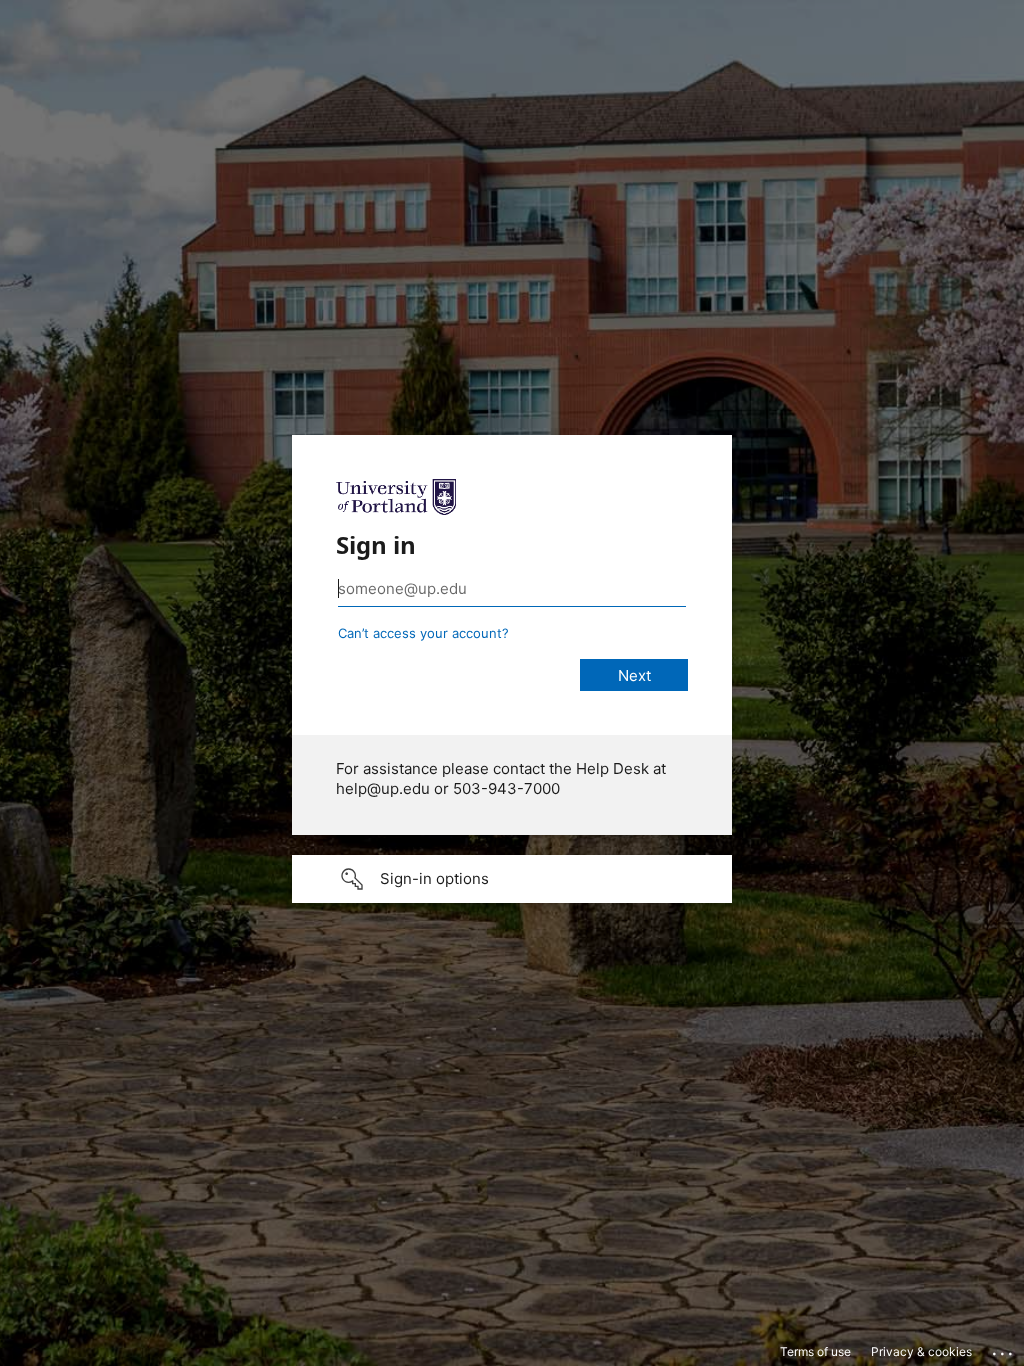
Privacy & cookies (921, 1351)
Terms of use (815, 1351)
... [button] (1004, 1349)
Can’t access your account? (423, 633)
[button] (512, 879)
